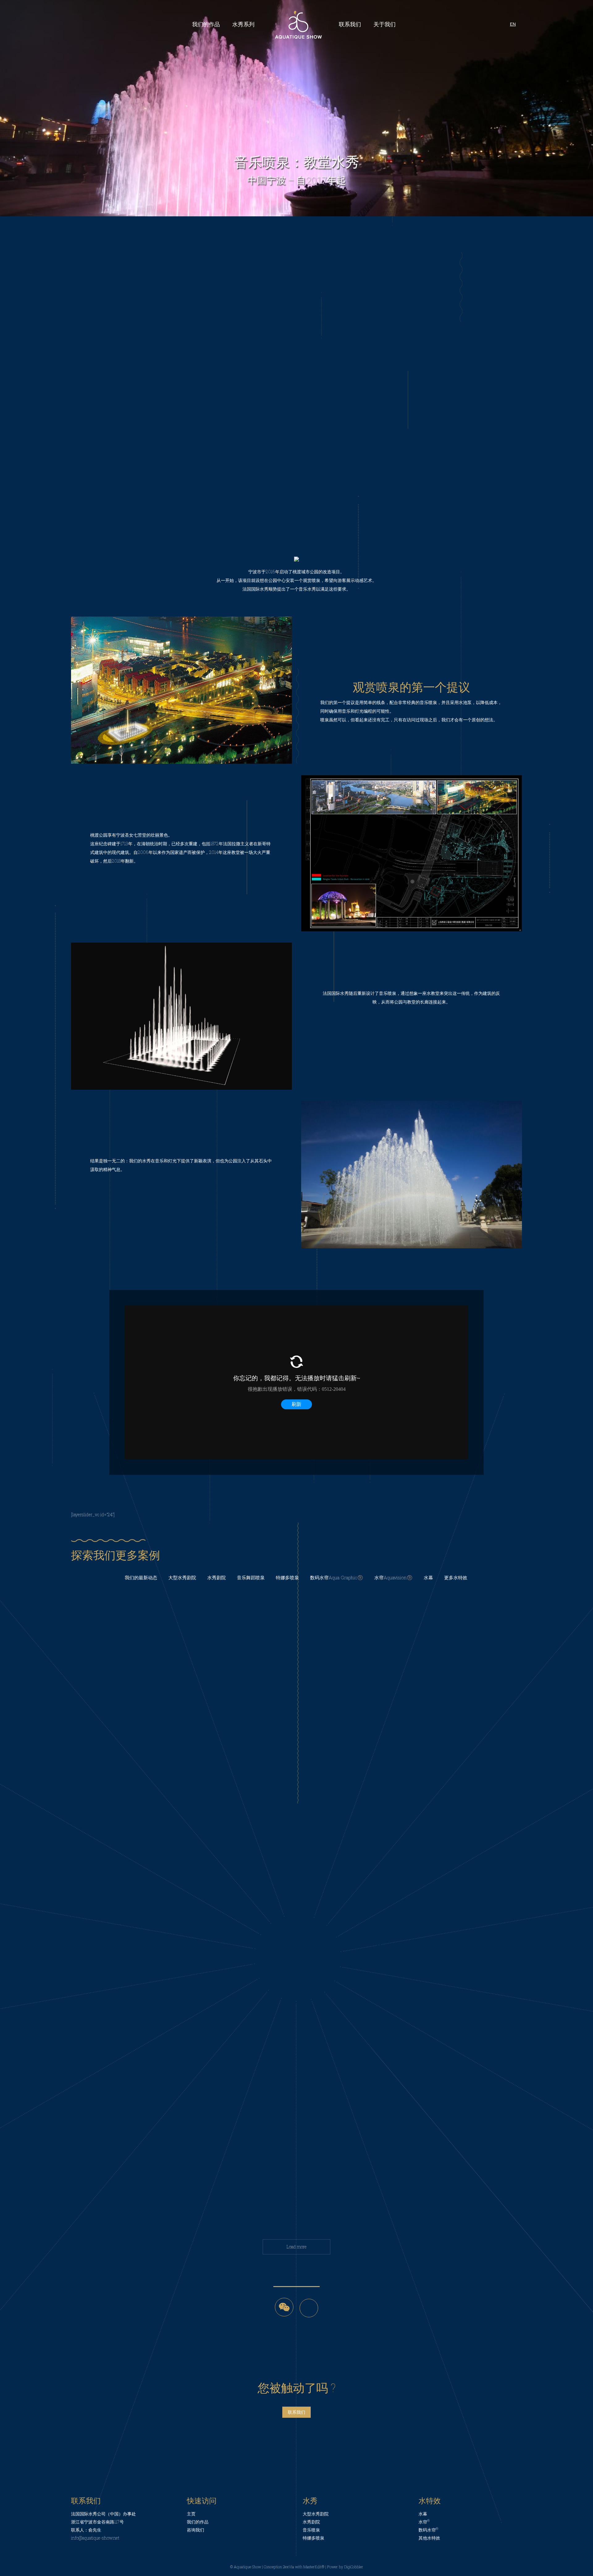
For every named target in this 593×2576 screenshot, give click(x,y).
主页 (191, 2514)
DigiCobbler (354, 2567)
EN (513, 24)
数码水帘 (428, 2530)
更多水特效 (456, 1577)
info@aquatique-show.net (95, 2538)
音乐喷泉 (311, 2530)
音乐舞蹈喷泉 (251, 1577)
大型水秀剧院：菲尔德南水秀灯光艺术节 (296, 1939)
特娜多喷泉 (287, 1577)
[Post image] (296, 1702)
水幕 (428, 1577)
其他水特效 (429, 2538)
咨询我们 (196, 2530)
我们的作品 (198, 2522)
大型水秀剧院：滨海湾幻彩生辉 (296, 1722)
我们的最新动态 (141, 1577)
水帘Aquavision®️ (393, 1577)
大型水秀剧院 (182, 1577)
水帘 (424, 2522)
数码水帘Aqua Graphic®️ (337, 1577)
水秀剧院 (217, 1577)
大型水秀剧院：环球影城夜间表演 (297, 2163)
